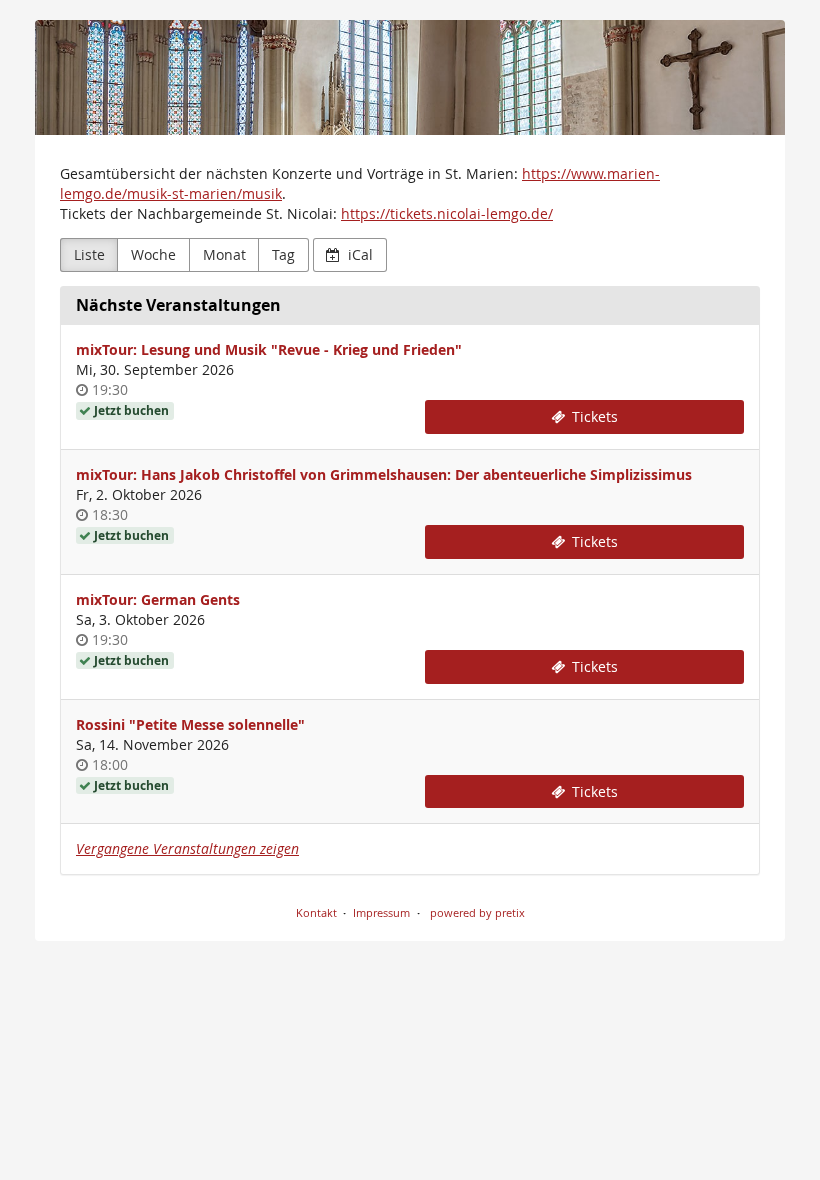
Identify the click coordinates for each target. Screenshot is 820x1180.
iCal (358, 254)
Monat (224, 254)
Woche (153, 254)
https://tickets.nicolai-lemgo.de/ (447, 213)
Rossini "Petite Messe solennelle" (190, 724)
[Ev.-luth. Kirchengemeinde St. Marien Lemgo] (410, 77)
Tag (283, 254)
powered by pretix (477, 912)
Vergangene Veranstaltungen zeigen (187, 848)
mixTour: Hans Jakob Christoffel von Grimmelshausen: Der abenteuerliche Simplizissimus (384, 474)
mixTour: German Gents (158, 599)
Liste (89, 254)
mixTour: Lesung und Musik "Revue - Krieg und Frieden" (269, 349)
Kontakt (316, 912)
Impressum (381, 912)
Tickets (593, 416)
